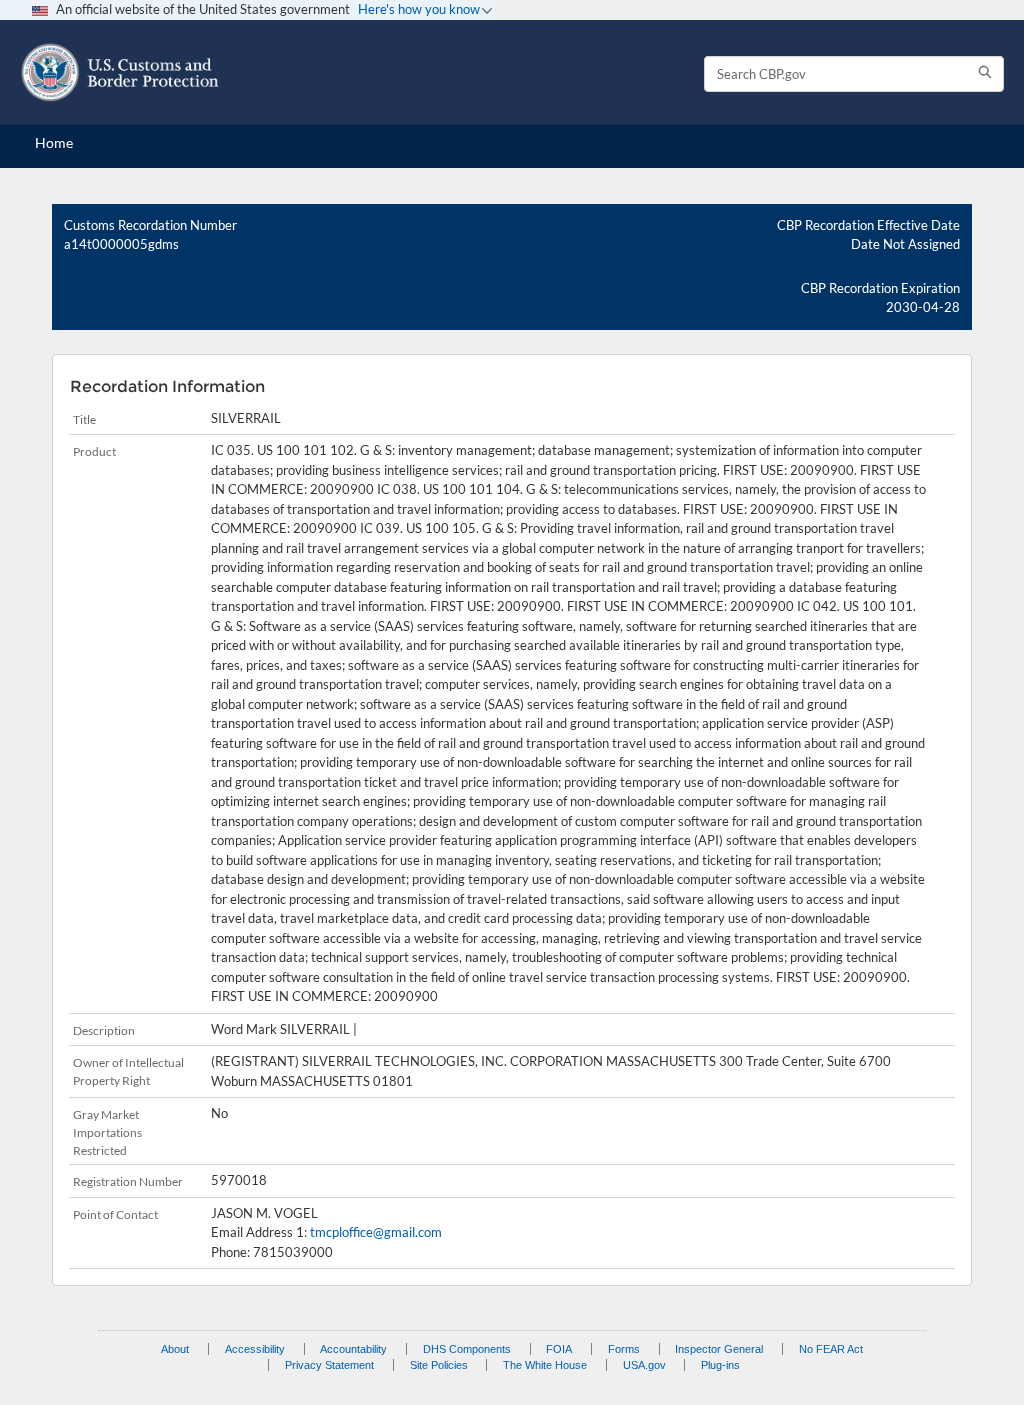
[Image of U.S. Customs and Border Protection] (120, 72)
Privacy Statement (329, 1365)
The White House (545, 1365)
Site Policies (439, 1365)
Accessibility (255, 1349)
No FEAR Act (831, 1349)
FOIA (559, 1349)
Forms (624, 1349)
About (175, 1349)
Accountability (353, 1349)
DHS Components (467, 1349)
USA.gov (644, 1365)
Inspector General (719, 1349)
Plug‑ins (720, 1365)
